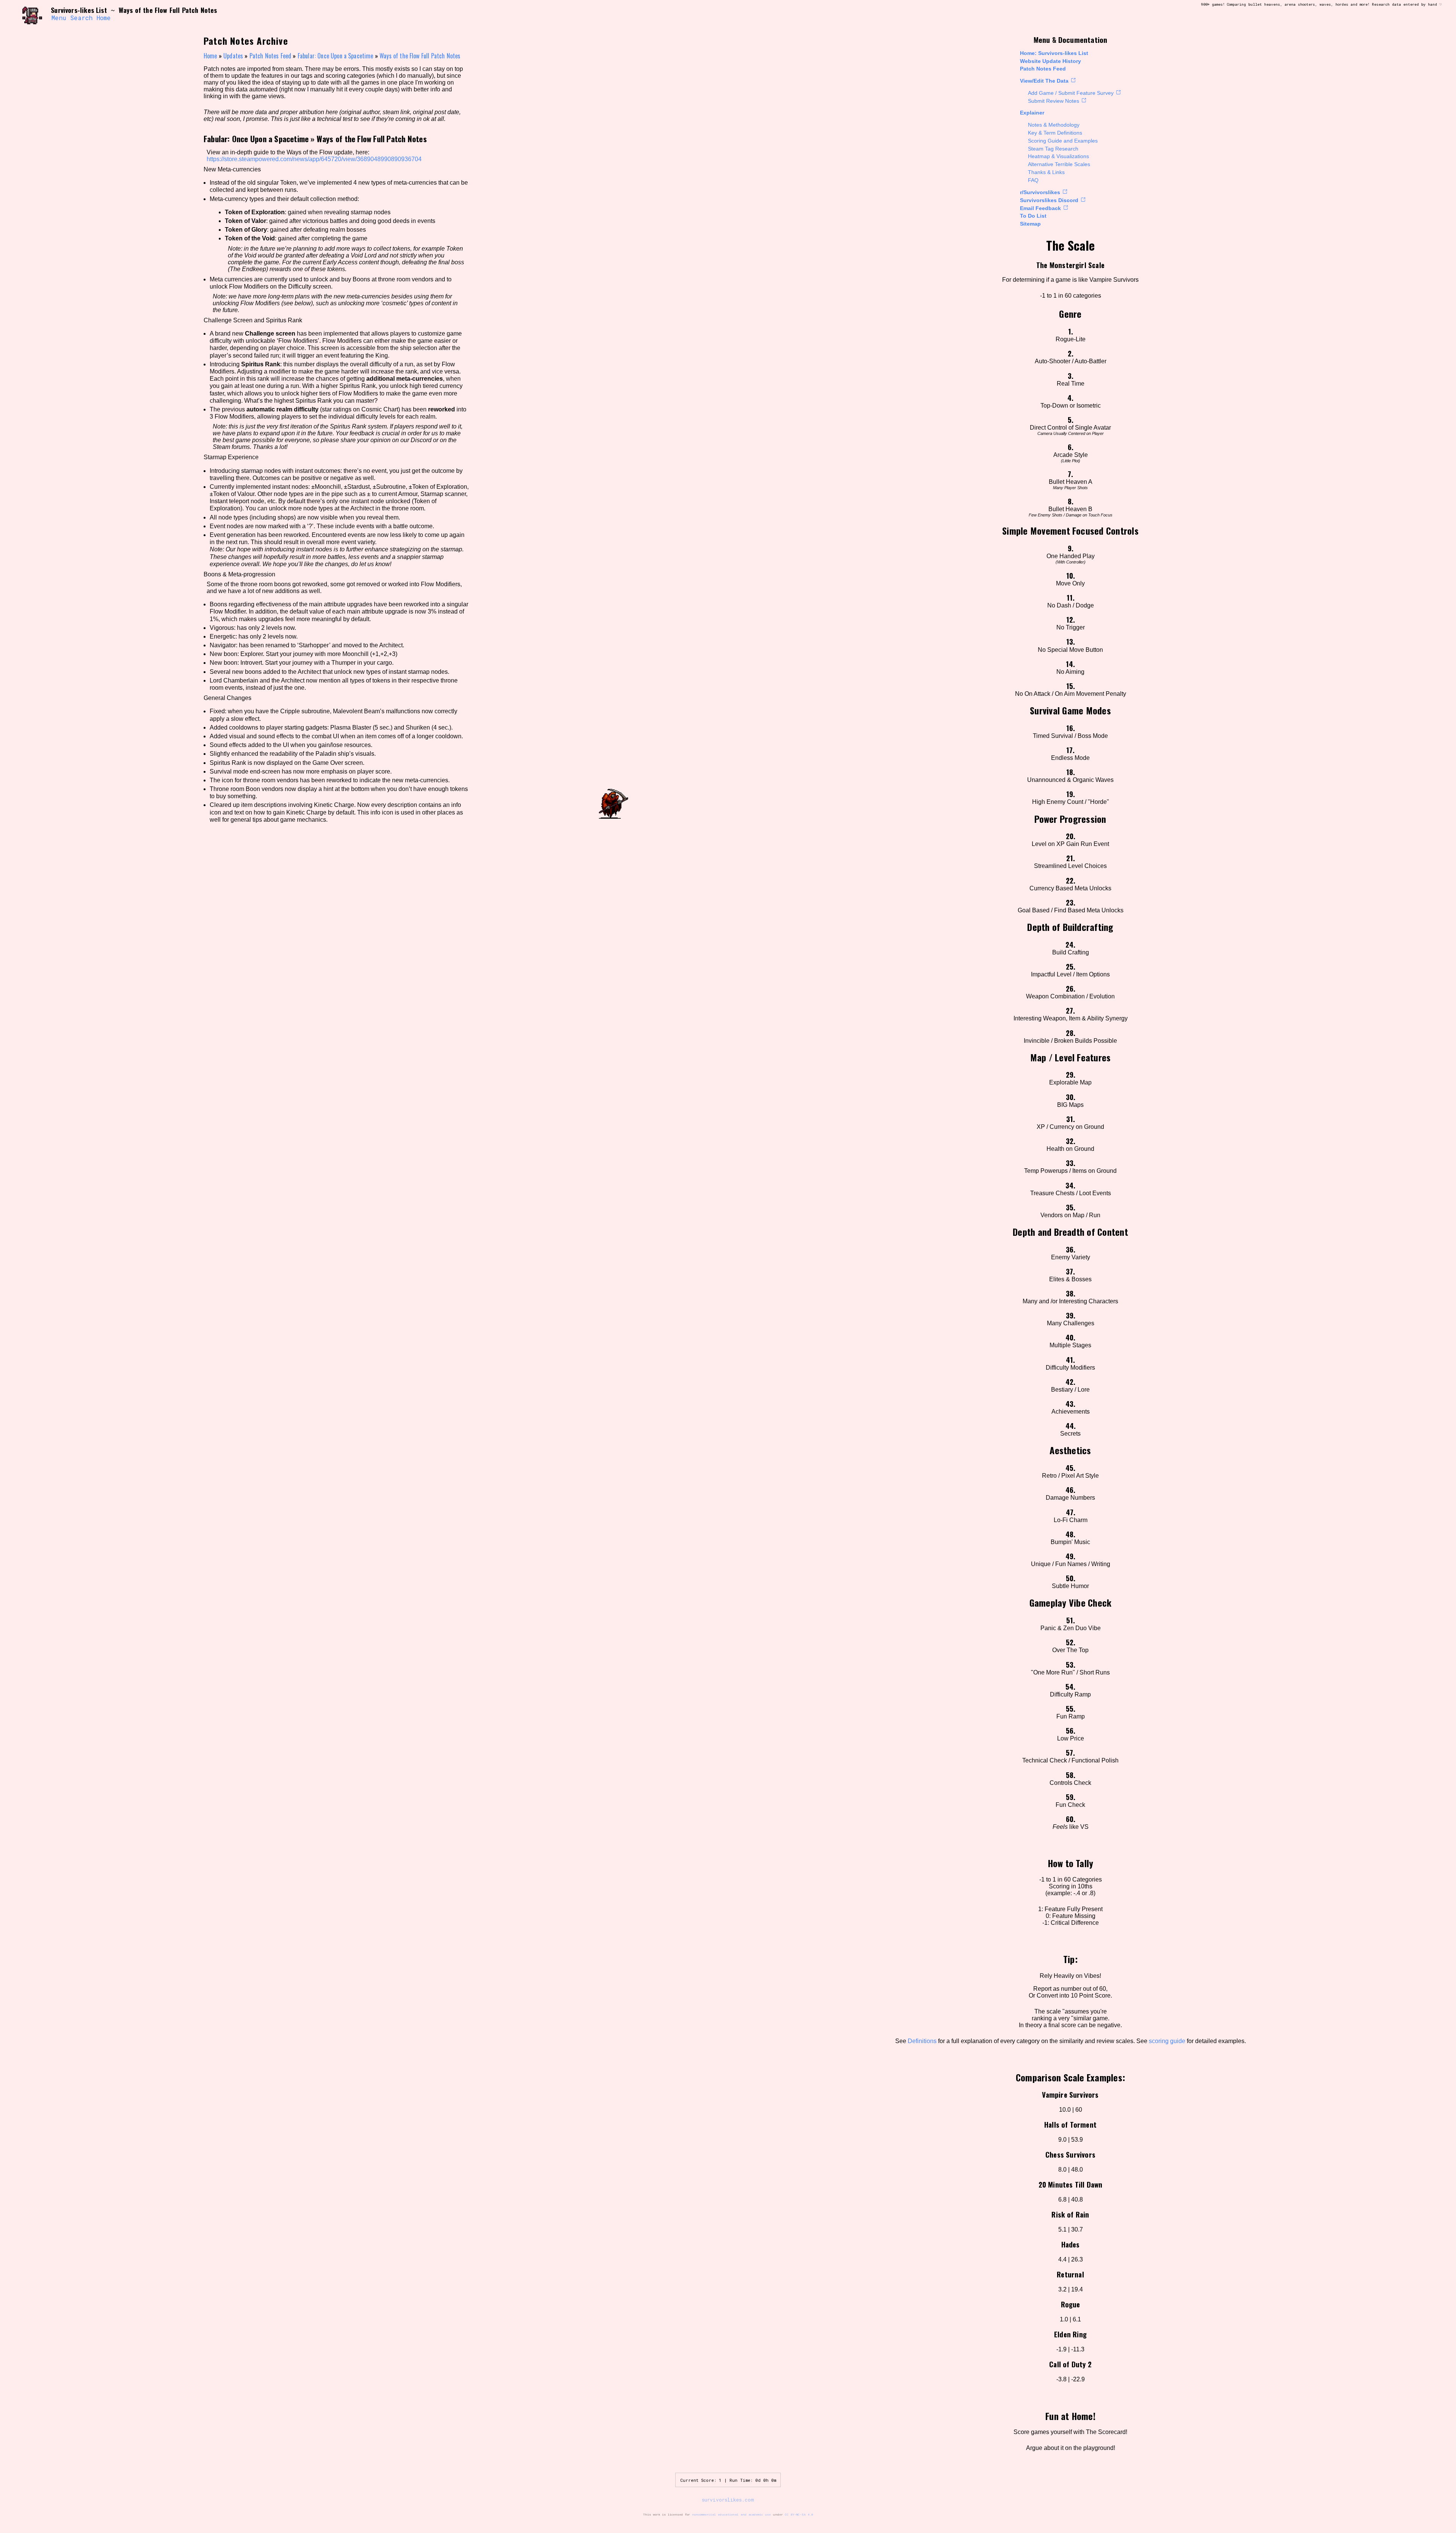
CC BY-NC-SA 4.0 (799, 2514)
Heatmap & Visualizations (1058, 156)
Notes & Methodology (1054, 125)
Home (104, 18)
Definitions (922, 2041)
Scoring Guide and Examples (1063, 141)
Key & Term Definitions (1055, 133)
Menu (59, 18)
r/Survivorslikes (1040, 192)
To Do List (1033, 216)
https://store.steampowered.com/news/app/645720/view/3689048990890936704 (314, 159)
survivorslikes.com (728, 2500)
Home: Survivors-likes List (1054, 53)
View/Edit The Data (1044, 81)
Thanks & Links (1046, 172)
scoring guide (1167, 2041)
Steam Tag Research (1053, 149)
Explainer (1032, 113)
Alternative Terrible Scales (1059, 164)
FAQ (1033, 180)
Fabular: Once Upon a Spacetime (336, 56)
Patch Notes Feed (1043, 69)
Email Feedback (1040, 208)
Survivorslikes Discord (1049, 200)
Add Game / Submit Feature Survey (1071, 93)
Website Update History (1050, 61)
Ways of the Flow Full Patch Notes (420, 56)
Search (81, 18)
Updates (233, 56)
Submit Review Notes (1054, 101)
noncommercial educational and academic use (731, 2514)
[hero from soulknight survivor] (33, 14)
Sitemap (1030, 224)
